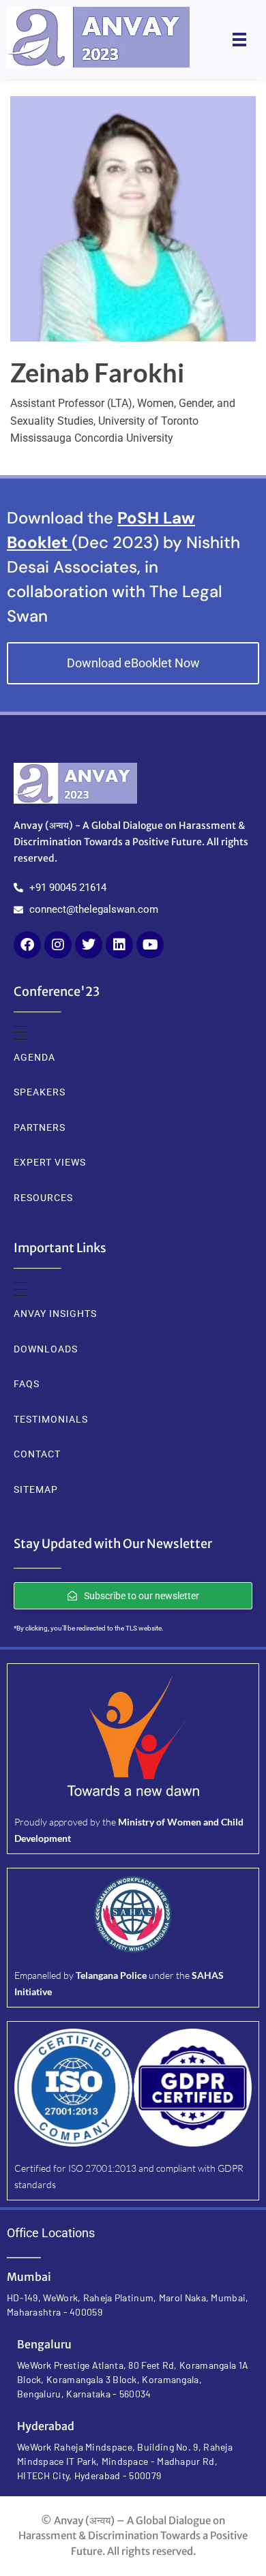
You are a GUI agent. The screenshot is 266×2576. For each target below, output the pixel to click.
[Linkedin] (119, 945)
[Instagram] (58, 945)
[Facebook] (27, 945)
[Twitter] (89, 945)
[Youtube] (150, 945)
